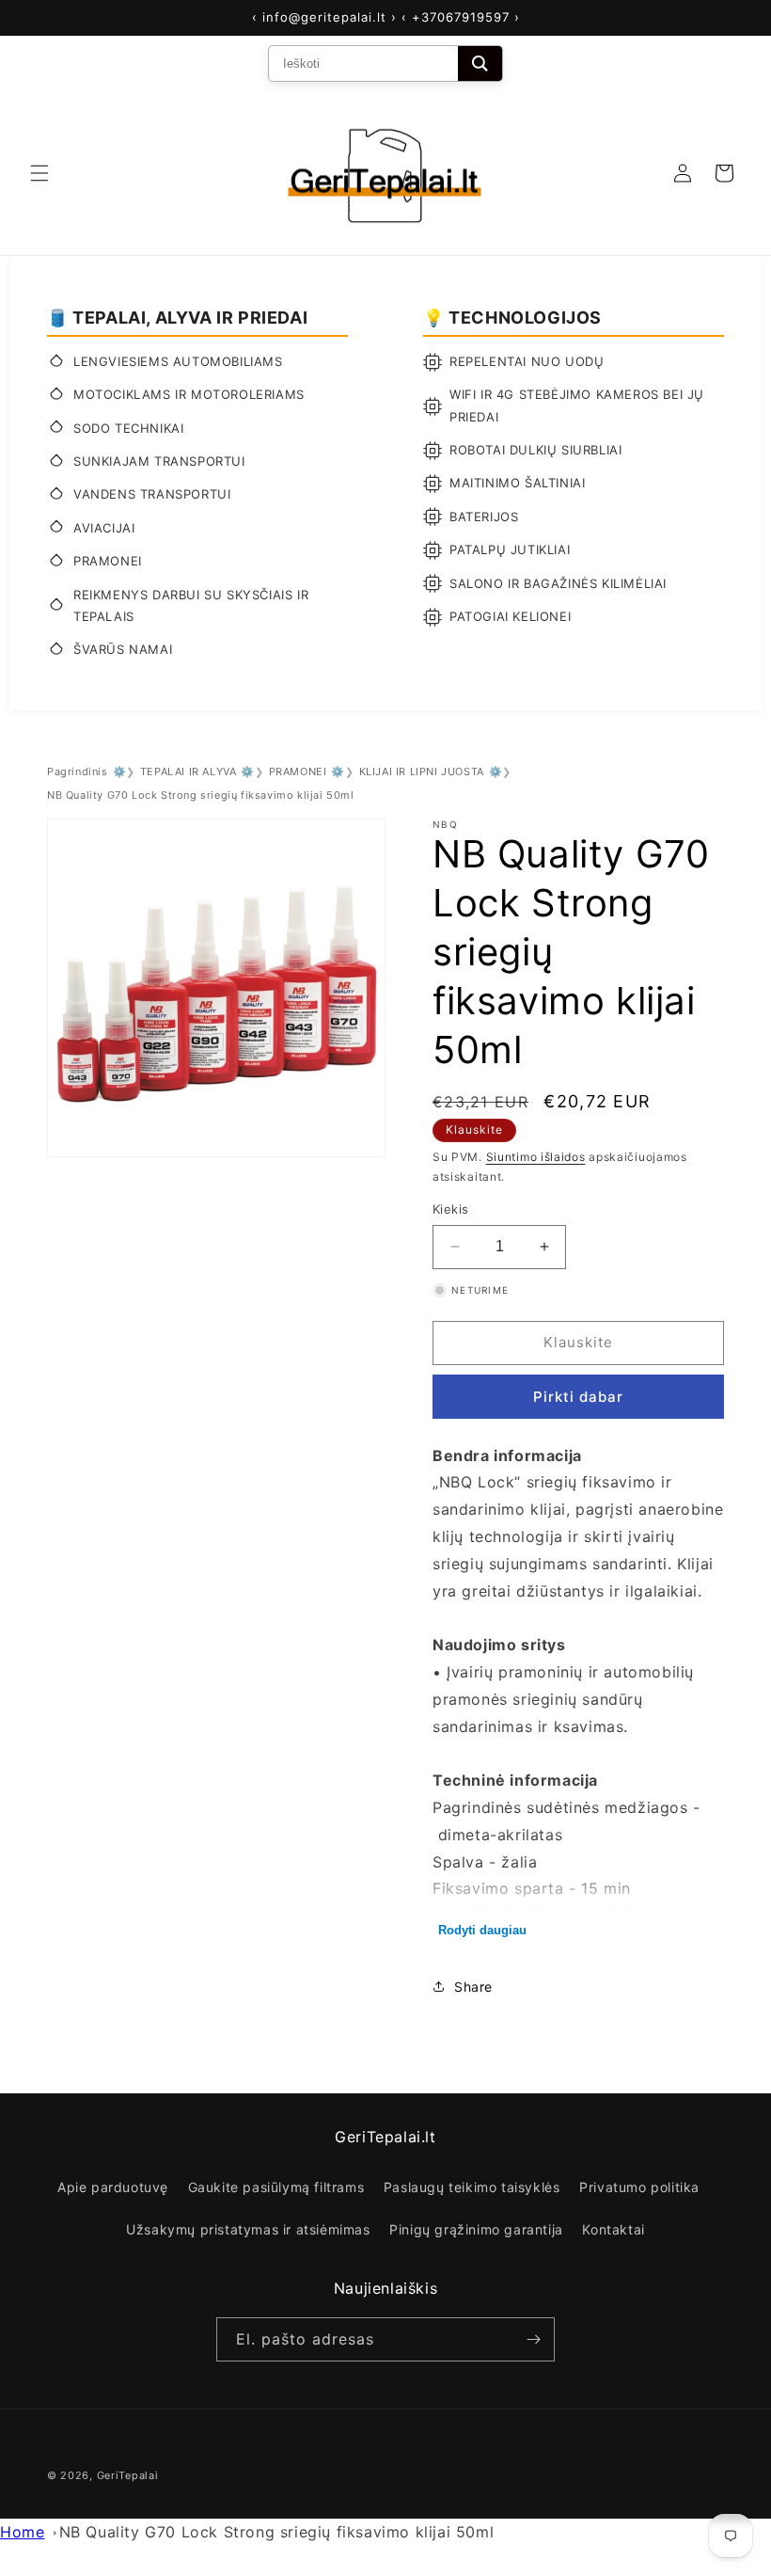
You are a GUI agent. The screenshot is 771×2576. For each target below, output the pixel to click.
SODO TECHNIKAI (128, 428)
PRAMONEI (108, 561)
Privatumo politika (639, 2187)
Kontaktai (613, 2229)
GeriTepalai (128, 2475)
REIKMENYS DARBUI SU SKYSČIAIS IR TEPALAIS (191, 605)
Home (22, 2532)
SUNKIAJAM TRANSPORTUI (159, 461)
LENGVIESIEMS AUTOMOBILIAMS (178, 361)
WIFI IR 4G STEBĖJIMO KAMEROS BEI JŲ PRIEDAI (577, 405)
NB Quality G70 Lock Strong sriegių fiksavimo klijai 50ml (277, 2532)
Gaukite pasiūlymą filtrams (276, 2187)
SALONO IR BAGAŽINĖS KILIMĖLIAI (558, 583)
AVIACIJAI (104, 528)
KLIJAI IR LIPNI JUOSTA (422, 771)
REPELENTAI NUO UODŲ (527, 361)
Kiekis (450, 1209)
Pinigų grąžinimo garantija (476, 2229)
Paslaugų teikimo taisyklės (472, 2187)
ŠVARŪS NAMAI (123, 649)
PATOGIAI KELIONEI (510, 616)
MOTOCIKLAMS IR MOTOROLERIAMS (189, 394)
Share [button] (473, 1987)
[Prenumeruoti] (533, 2339)
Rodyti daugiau (482, 1930)
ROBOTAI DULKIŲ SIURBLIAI (535, 450)
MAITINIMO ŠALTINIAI (517, 483)
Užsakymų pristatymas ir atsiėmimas (248, 2229)
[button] (39, 173)
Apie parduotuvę (113, 2187)
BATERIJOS (484, 517)
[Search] (480, 64)
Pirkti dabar (578, 1397)
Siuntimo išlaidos (536, 1157)
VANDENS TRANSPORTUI (152, 494)
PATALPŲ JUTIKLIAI (510, 549)
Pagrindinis (78, 771)
